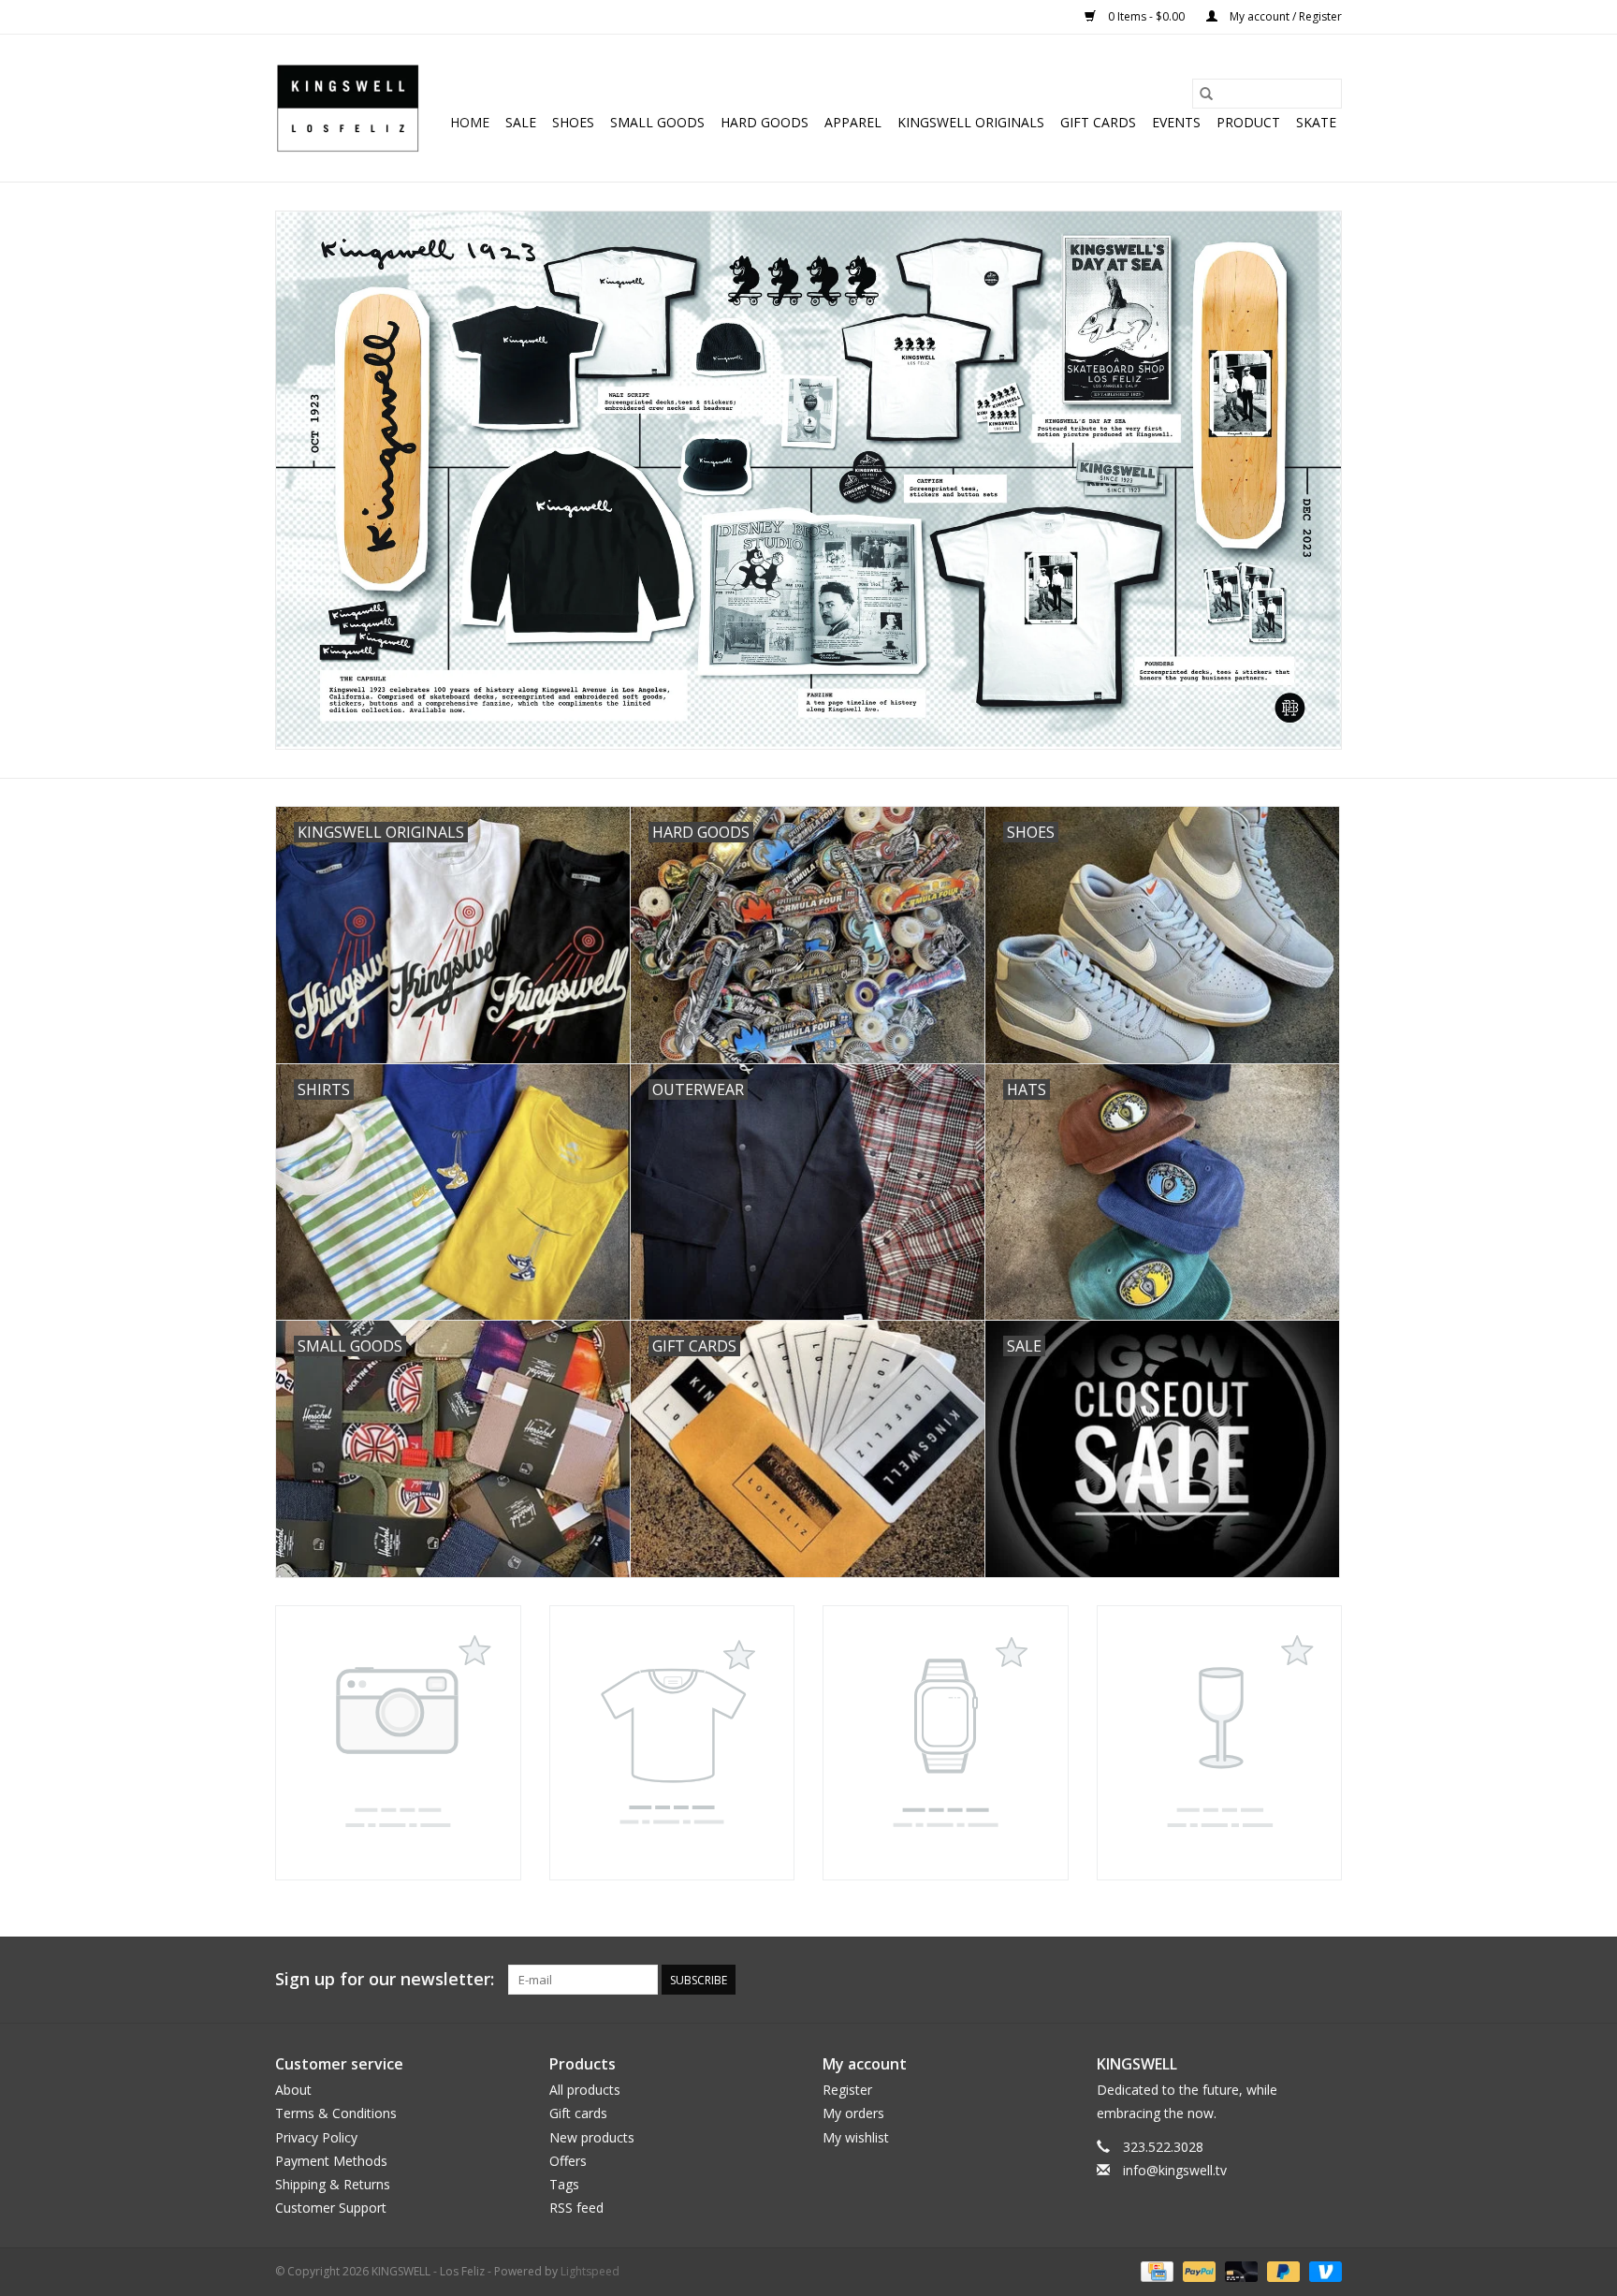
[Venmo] (1322, 2271)
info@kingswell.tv (1175, 2170)
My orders (853, 2113)
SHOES (573, 122)
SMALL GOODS (657, 122)
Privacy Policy (316, 2137)
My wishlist (856, 2137)
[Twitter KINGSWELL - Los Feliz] (1226, 1980)
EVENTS (1176, 122)
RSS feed (576, 2208)
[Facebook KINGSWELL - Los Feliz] (1192, 1980)
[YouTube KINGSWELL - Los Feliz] (1260, 1980)
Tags (564, 2184)
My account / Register (1284, 16)
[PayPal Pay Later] (1282, 2271)
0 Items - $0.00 (1146, 16)
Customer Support (331, 2208)
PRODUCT (1248, 122)
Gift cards (1098, 122)
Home (470, 122)
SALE (521, 122)
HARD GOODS (765, 122)
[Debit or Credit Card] (1239, 2271)
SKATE (1316, 122)
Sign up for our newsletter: (385, 1979)
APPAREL (853, 122)
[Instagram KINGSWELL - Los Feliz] (1327, 1980)
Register (847, 2090)
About (293, 2090)
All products (585, 2090)
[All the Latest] (808, 480)
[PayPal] (1197, 2271)
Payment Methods (331, 2161)
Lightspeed (590, 2271)
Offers (568, 2161)
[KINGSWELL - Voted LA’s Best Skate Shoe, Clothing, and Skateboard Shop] (348, 108)
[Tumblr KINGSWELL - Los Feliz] (1293, 1980)
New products (592, 2137)
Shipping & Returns (333, 2184)
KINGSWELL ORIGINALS (971, 122)
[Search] (1206, 94)
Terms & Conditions (336, 2113)
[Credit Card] (1155, 2271)
